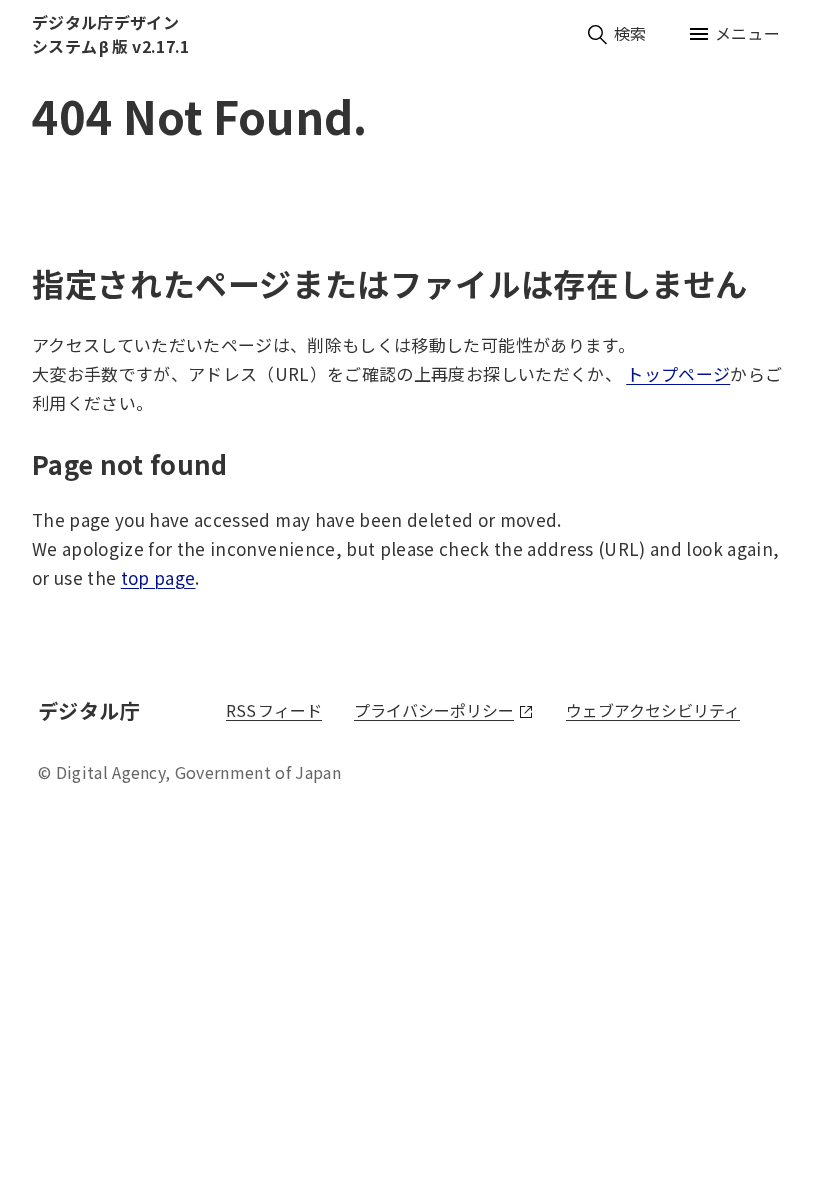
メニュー (747, 33)
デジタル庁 (92, 710)
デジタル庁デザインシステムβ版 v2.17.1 (110, 34)
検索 (630, 33)
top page (158, 577)
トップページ (678, 373)
